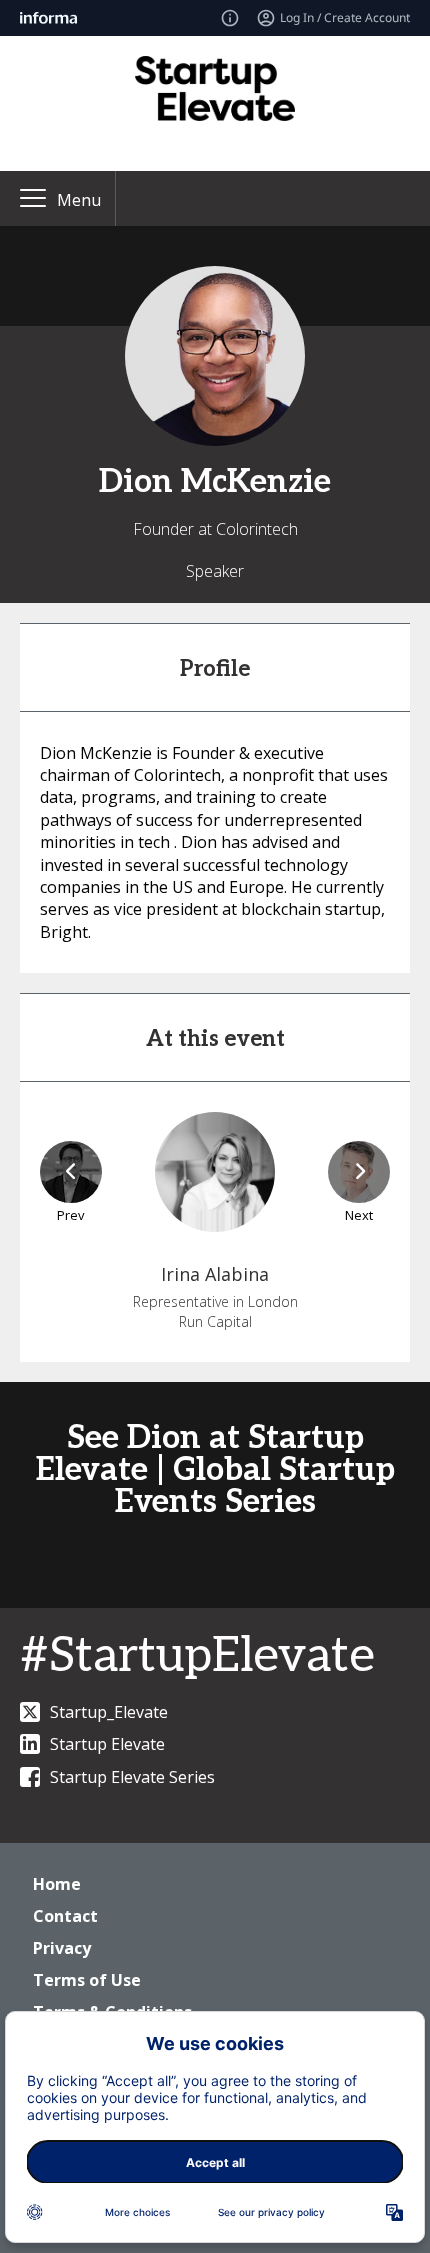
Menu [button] (79, 200)
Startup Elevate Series (132, 1777)
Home (57, 1884)
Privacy (62, 1948)
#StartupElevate (197, 1656)
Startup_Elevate (109, 1712)
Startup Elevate (107, 1744)
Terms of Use (87, 1980)
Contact (65, 1916)
